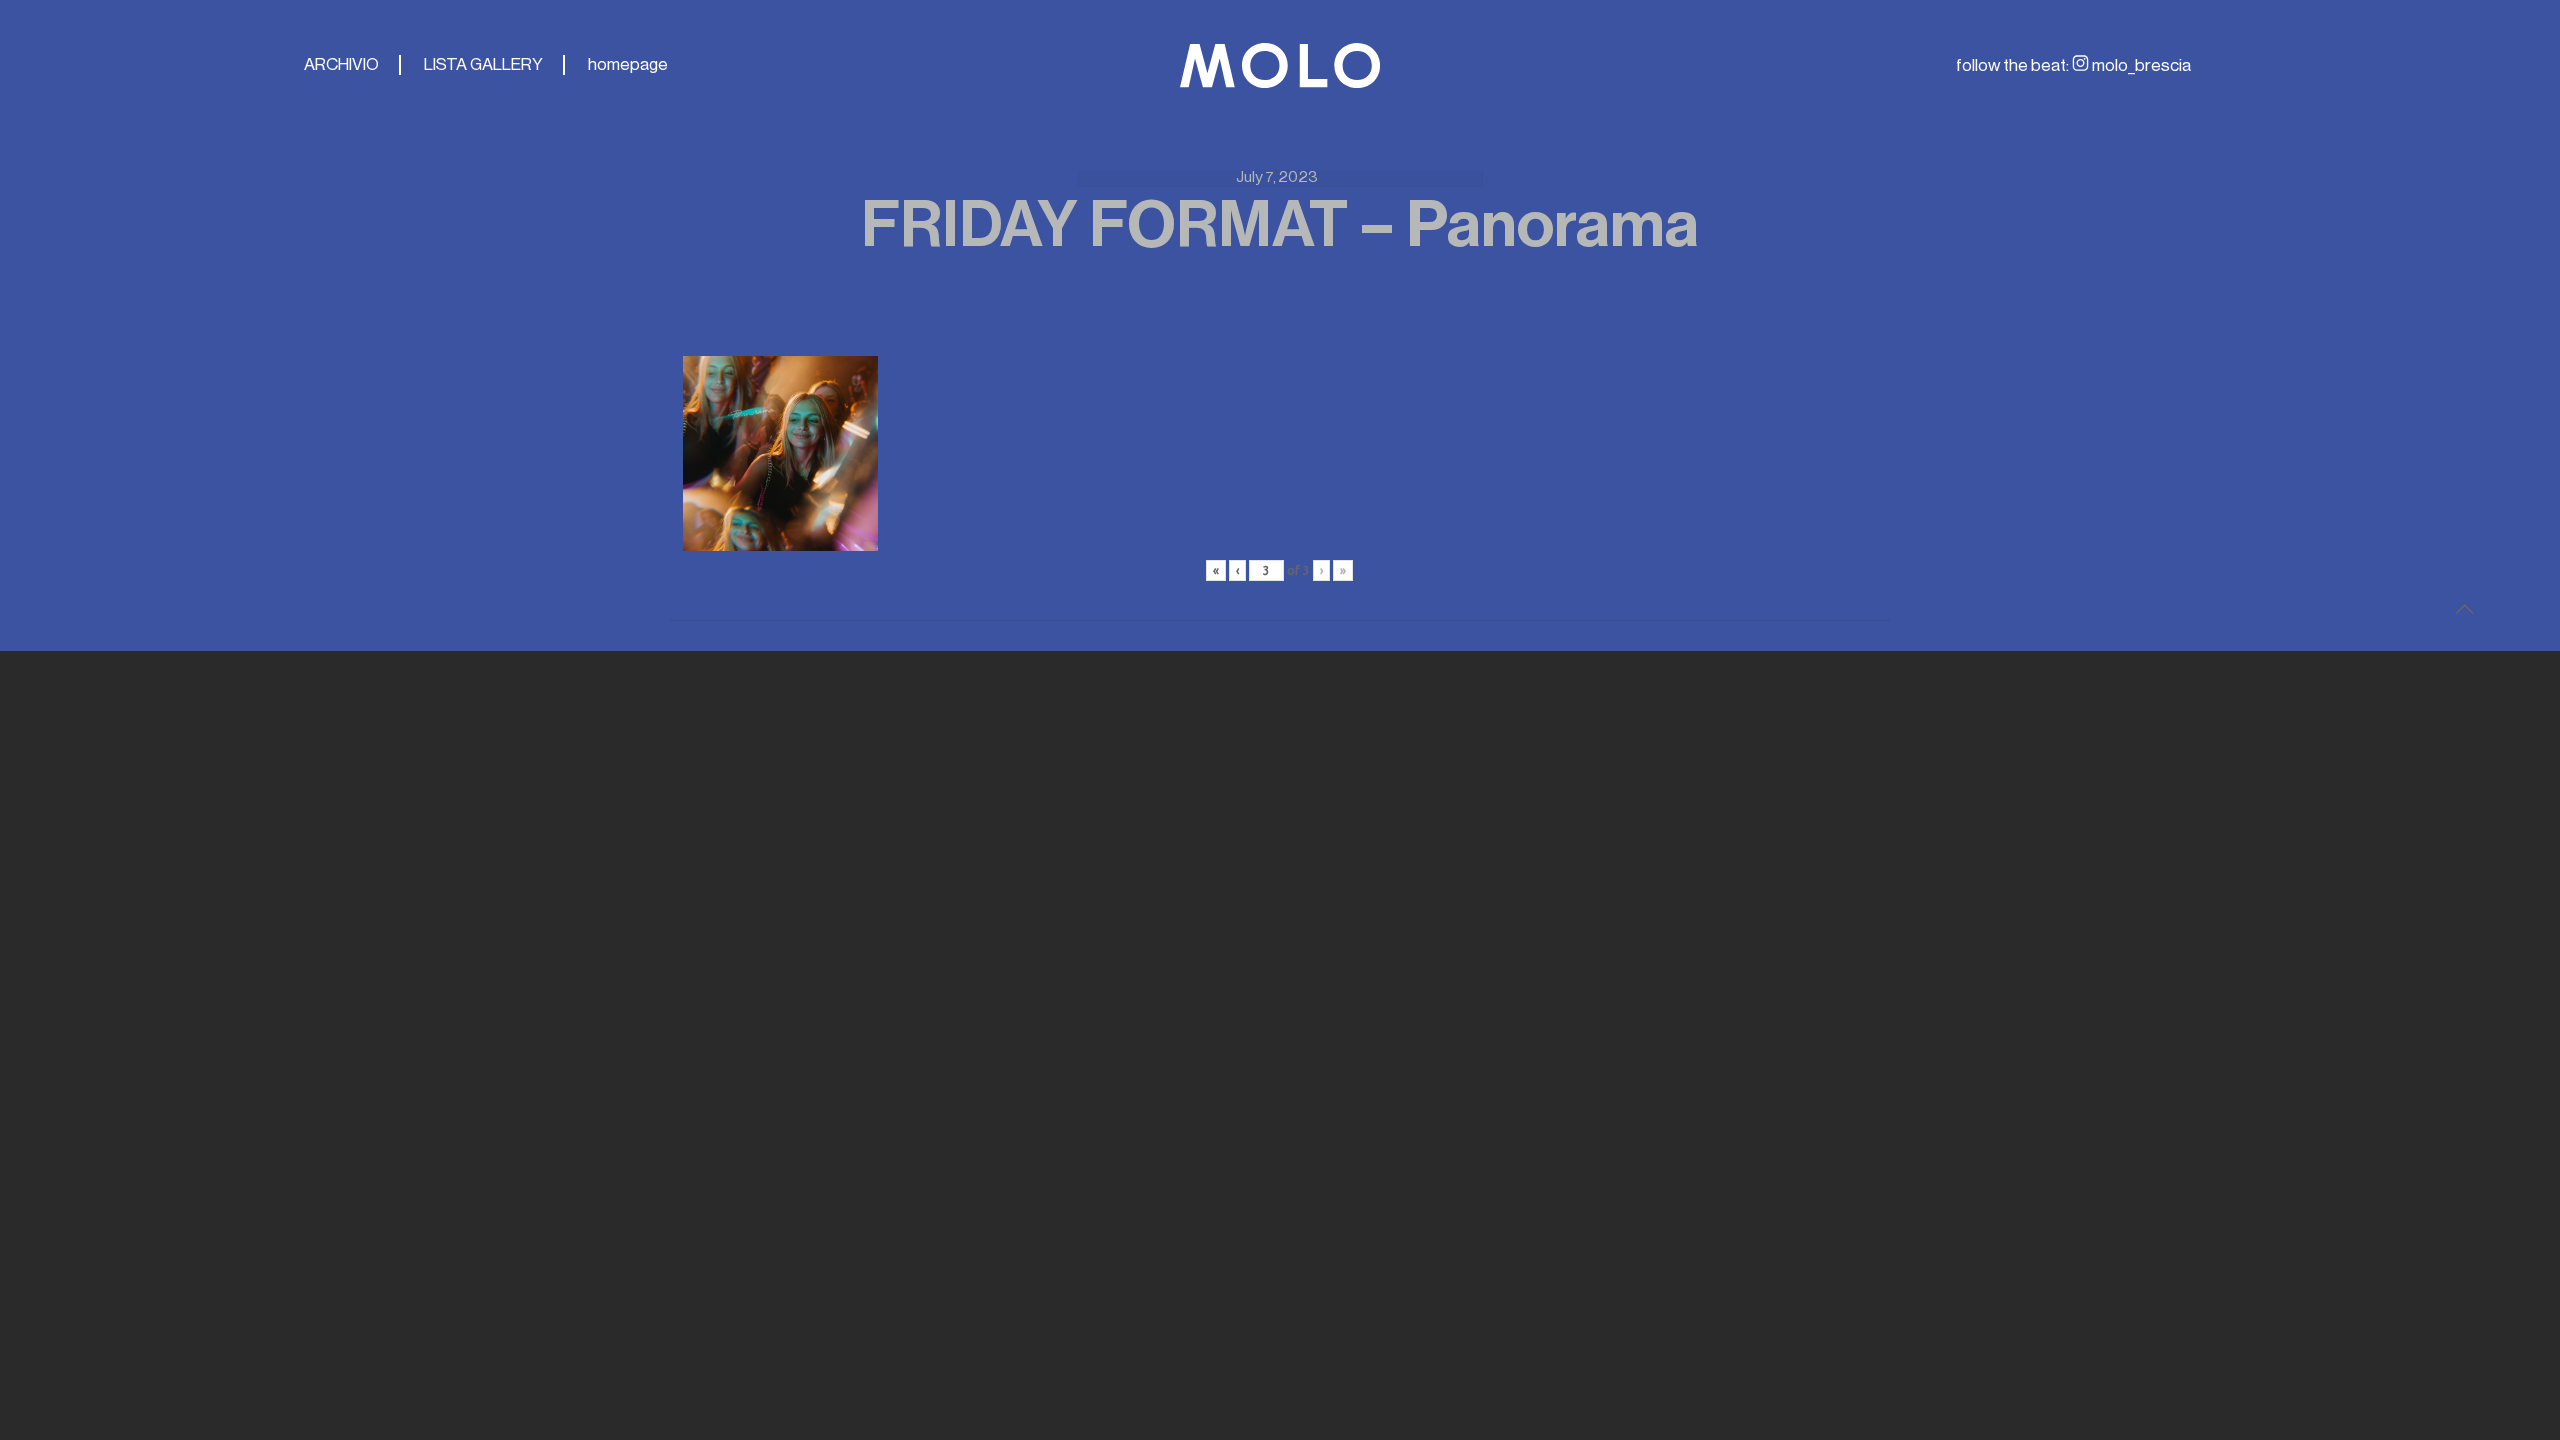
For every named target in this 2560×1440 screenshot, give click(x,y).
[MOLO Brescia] (1280, 65)
